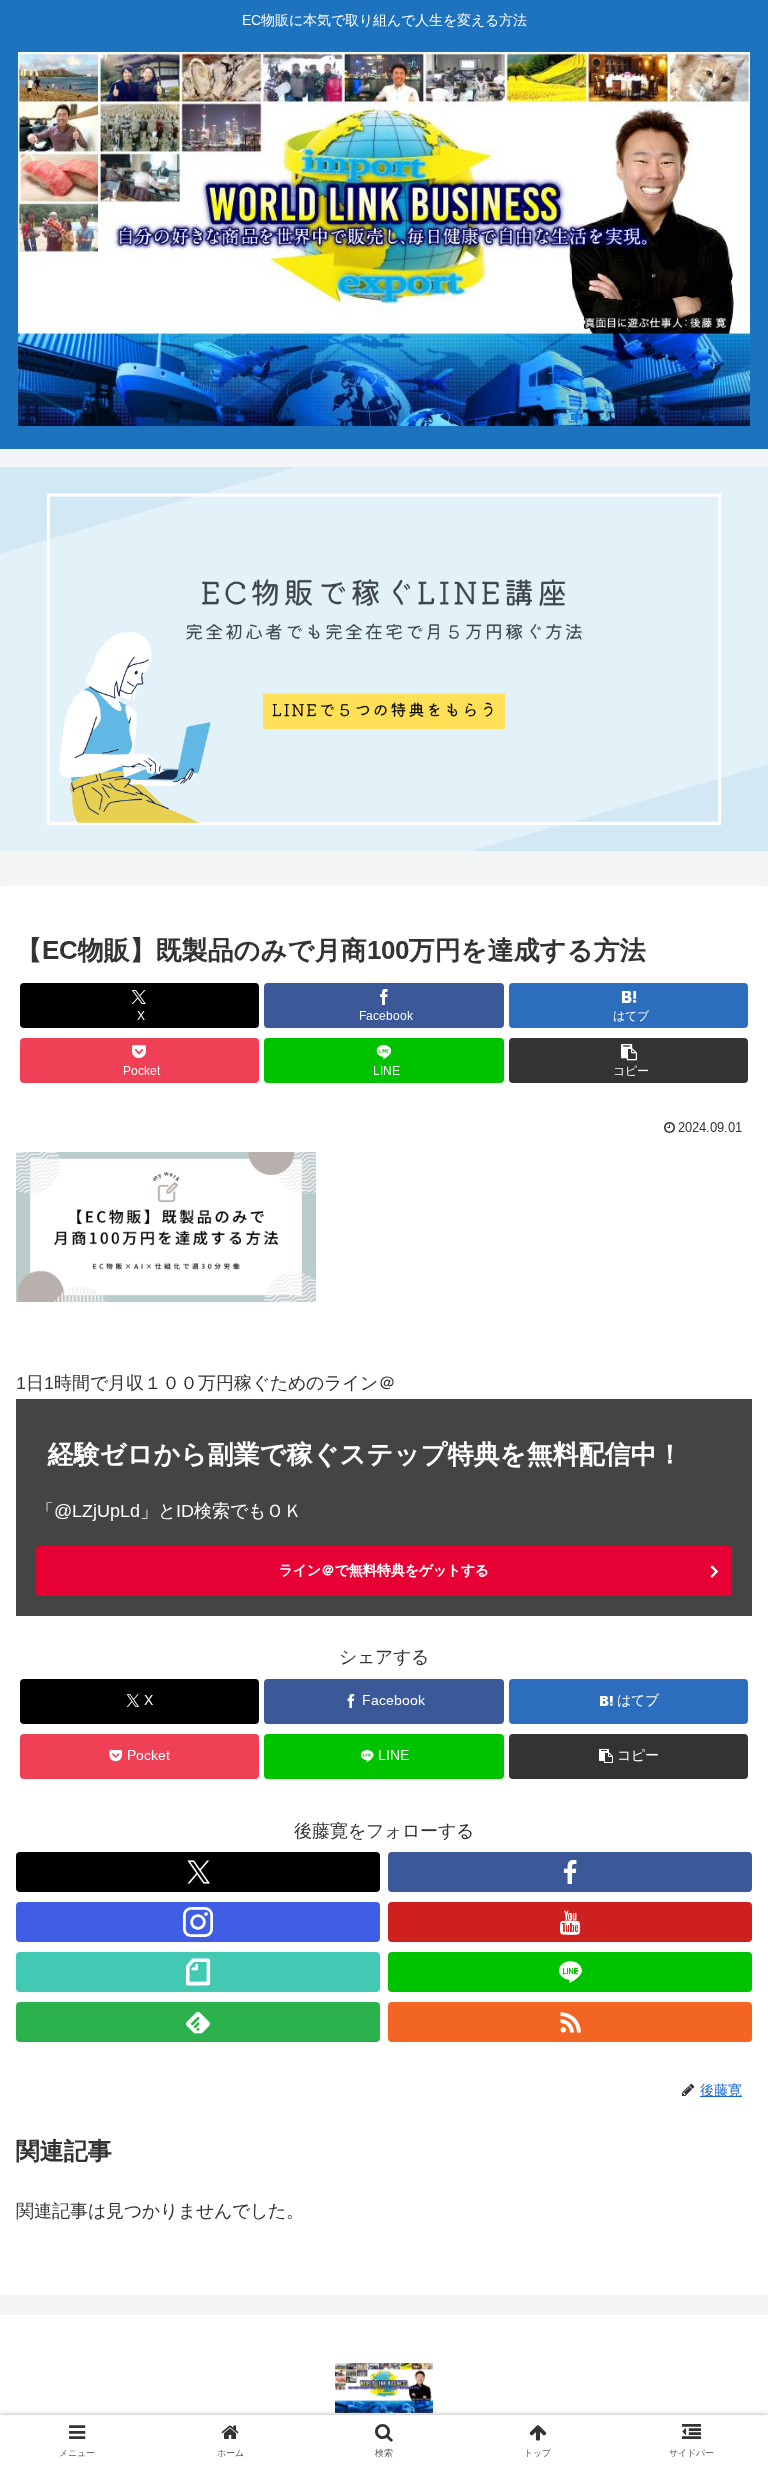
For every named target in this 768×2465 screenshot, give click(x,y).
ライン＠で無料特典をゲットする (384, 1570)
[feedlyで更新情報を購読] (198, 2022)
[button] (628, 1060)
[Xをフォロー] (198, 1872)
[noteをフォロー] (198, 1972)
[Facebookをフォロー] (570, 1872)
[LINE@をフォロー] (570, 1972)
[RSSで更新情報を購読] (570, 2022)
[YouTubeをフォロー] (570, 1922)
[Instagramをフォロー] (198, 1922)
